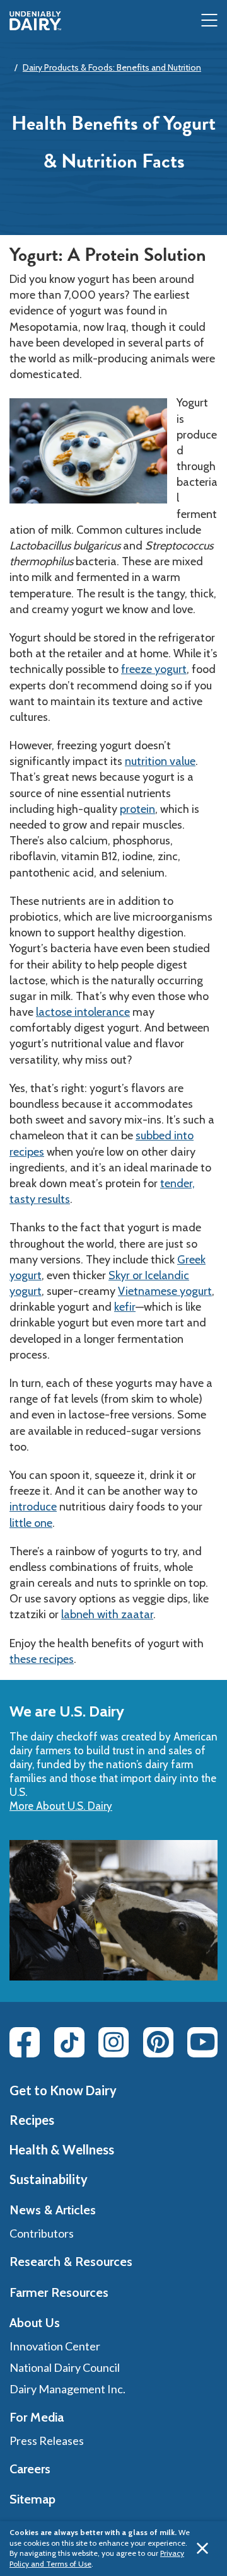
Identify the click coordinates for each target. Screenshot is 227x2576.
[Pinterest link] (158, 2042)
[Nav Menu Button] (209, 21)
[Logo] (35, 21)
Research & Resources (71, 2262)
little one (31, 1523)
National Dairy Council (65, 2367)
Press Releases (47, 2441)
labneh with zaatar (107, 1614)
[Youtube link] (202, 2042)
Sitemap (32, 2499)
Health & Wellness (62, 2149)
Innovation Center (55, 2346)
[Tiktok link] (69, 2042)
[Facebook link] (25, 2042)
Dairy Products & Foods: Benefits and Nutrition (112, 67)
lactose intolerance (83, 1012)
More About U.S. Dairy (61, 1806)
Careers (30, 2469)
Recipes (32, 2120)
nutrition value (160, 761)
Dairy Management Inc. (67, 2389)
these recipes (42, 1659)
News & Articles (53, 2210)
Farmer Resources (59, 2292)
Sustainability (49, 2179)
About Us (35, 2323)
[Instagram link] (113, 2042)
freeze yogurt (154, 669)
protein (137, 809)
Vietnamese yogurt (165, 1291)
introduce (33, 1507)
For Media (37, 2417)
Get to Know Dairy (63, 2090)
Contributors (42, 2233)
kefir (125, 1307)
